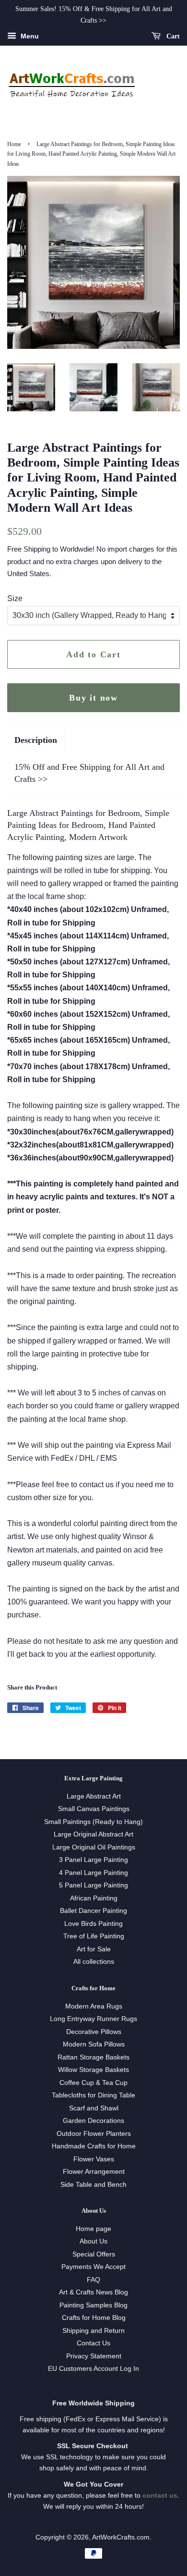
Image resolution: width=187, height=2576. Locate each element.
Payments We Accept (93, 2267)
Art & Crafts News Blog (93, 2292)
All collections (94, 1962)
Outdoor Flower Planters (94, 2134)
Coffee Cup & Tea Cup (93, 2083)
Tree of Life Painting (94, 1936)
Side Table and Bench (93, 2185)
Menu (29, 36)
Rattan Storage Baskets (93, 2057)
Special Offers (94, 2254)
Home (14, 144)
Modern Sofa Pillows (94, 2044)
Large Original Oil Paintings (94, 1847)
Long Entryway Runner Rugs (93, 2019)
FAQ (93, 2280)
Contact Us (93, 2343)
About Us (93, 2241)
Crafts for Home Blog (94, 2318)
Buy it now (93, 698)
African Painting (94, 1898)
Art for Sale (94, 1949)
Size (15, 598)
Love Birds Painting (93, 1924)
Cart (172, 36)
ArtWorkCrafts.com (121, 2537)
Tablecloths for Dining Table (93, 2095)
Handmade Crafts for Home (94, 2146)
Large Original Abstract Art (93, 1834)
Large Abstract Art (94, 1796)
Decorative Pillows (94, 2032)
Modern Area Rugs (94, 2006)
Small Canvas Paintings (94, 1809)
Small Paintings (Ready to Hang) (93, 1822)
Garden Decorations (93, 2121)
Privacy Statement (94, 2356)
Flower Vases (94, 2159)
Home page (93, 2229)
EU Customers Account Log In (93, 2369)
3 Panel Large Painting (93, 1860)
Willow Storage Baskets (93, 2070)
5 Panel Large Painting (93, 1885)
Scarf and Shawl (94, 2108)
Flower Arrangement (94, 2172)
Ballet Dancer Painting (93, 1911)
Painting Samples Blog (93, 2305)
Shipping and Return (93, 2331)
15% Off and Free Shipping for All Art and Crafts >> (89, 773)
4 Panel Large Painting (93, 1873)
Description (36, 740)
